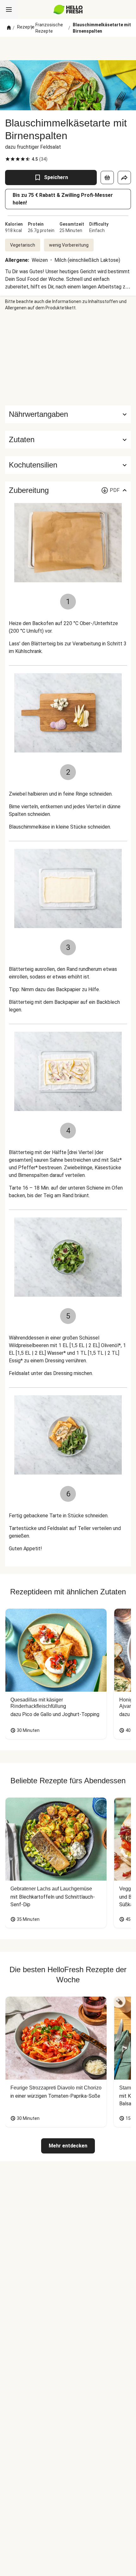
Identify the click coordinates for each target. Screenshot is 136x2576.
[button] (68, 440)
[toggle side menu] (9, 10)
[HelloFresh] (68, 10)
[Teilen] (124, 178)
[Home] (9, 28)
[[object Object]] (107, 178)
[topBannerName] (68, 48)
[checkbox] (8, 159)
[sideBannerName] (68, 358)
